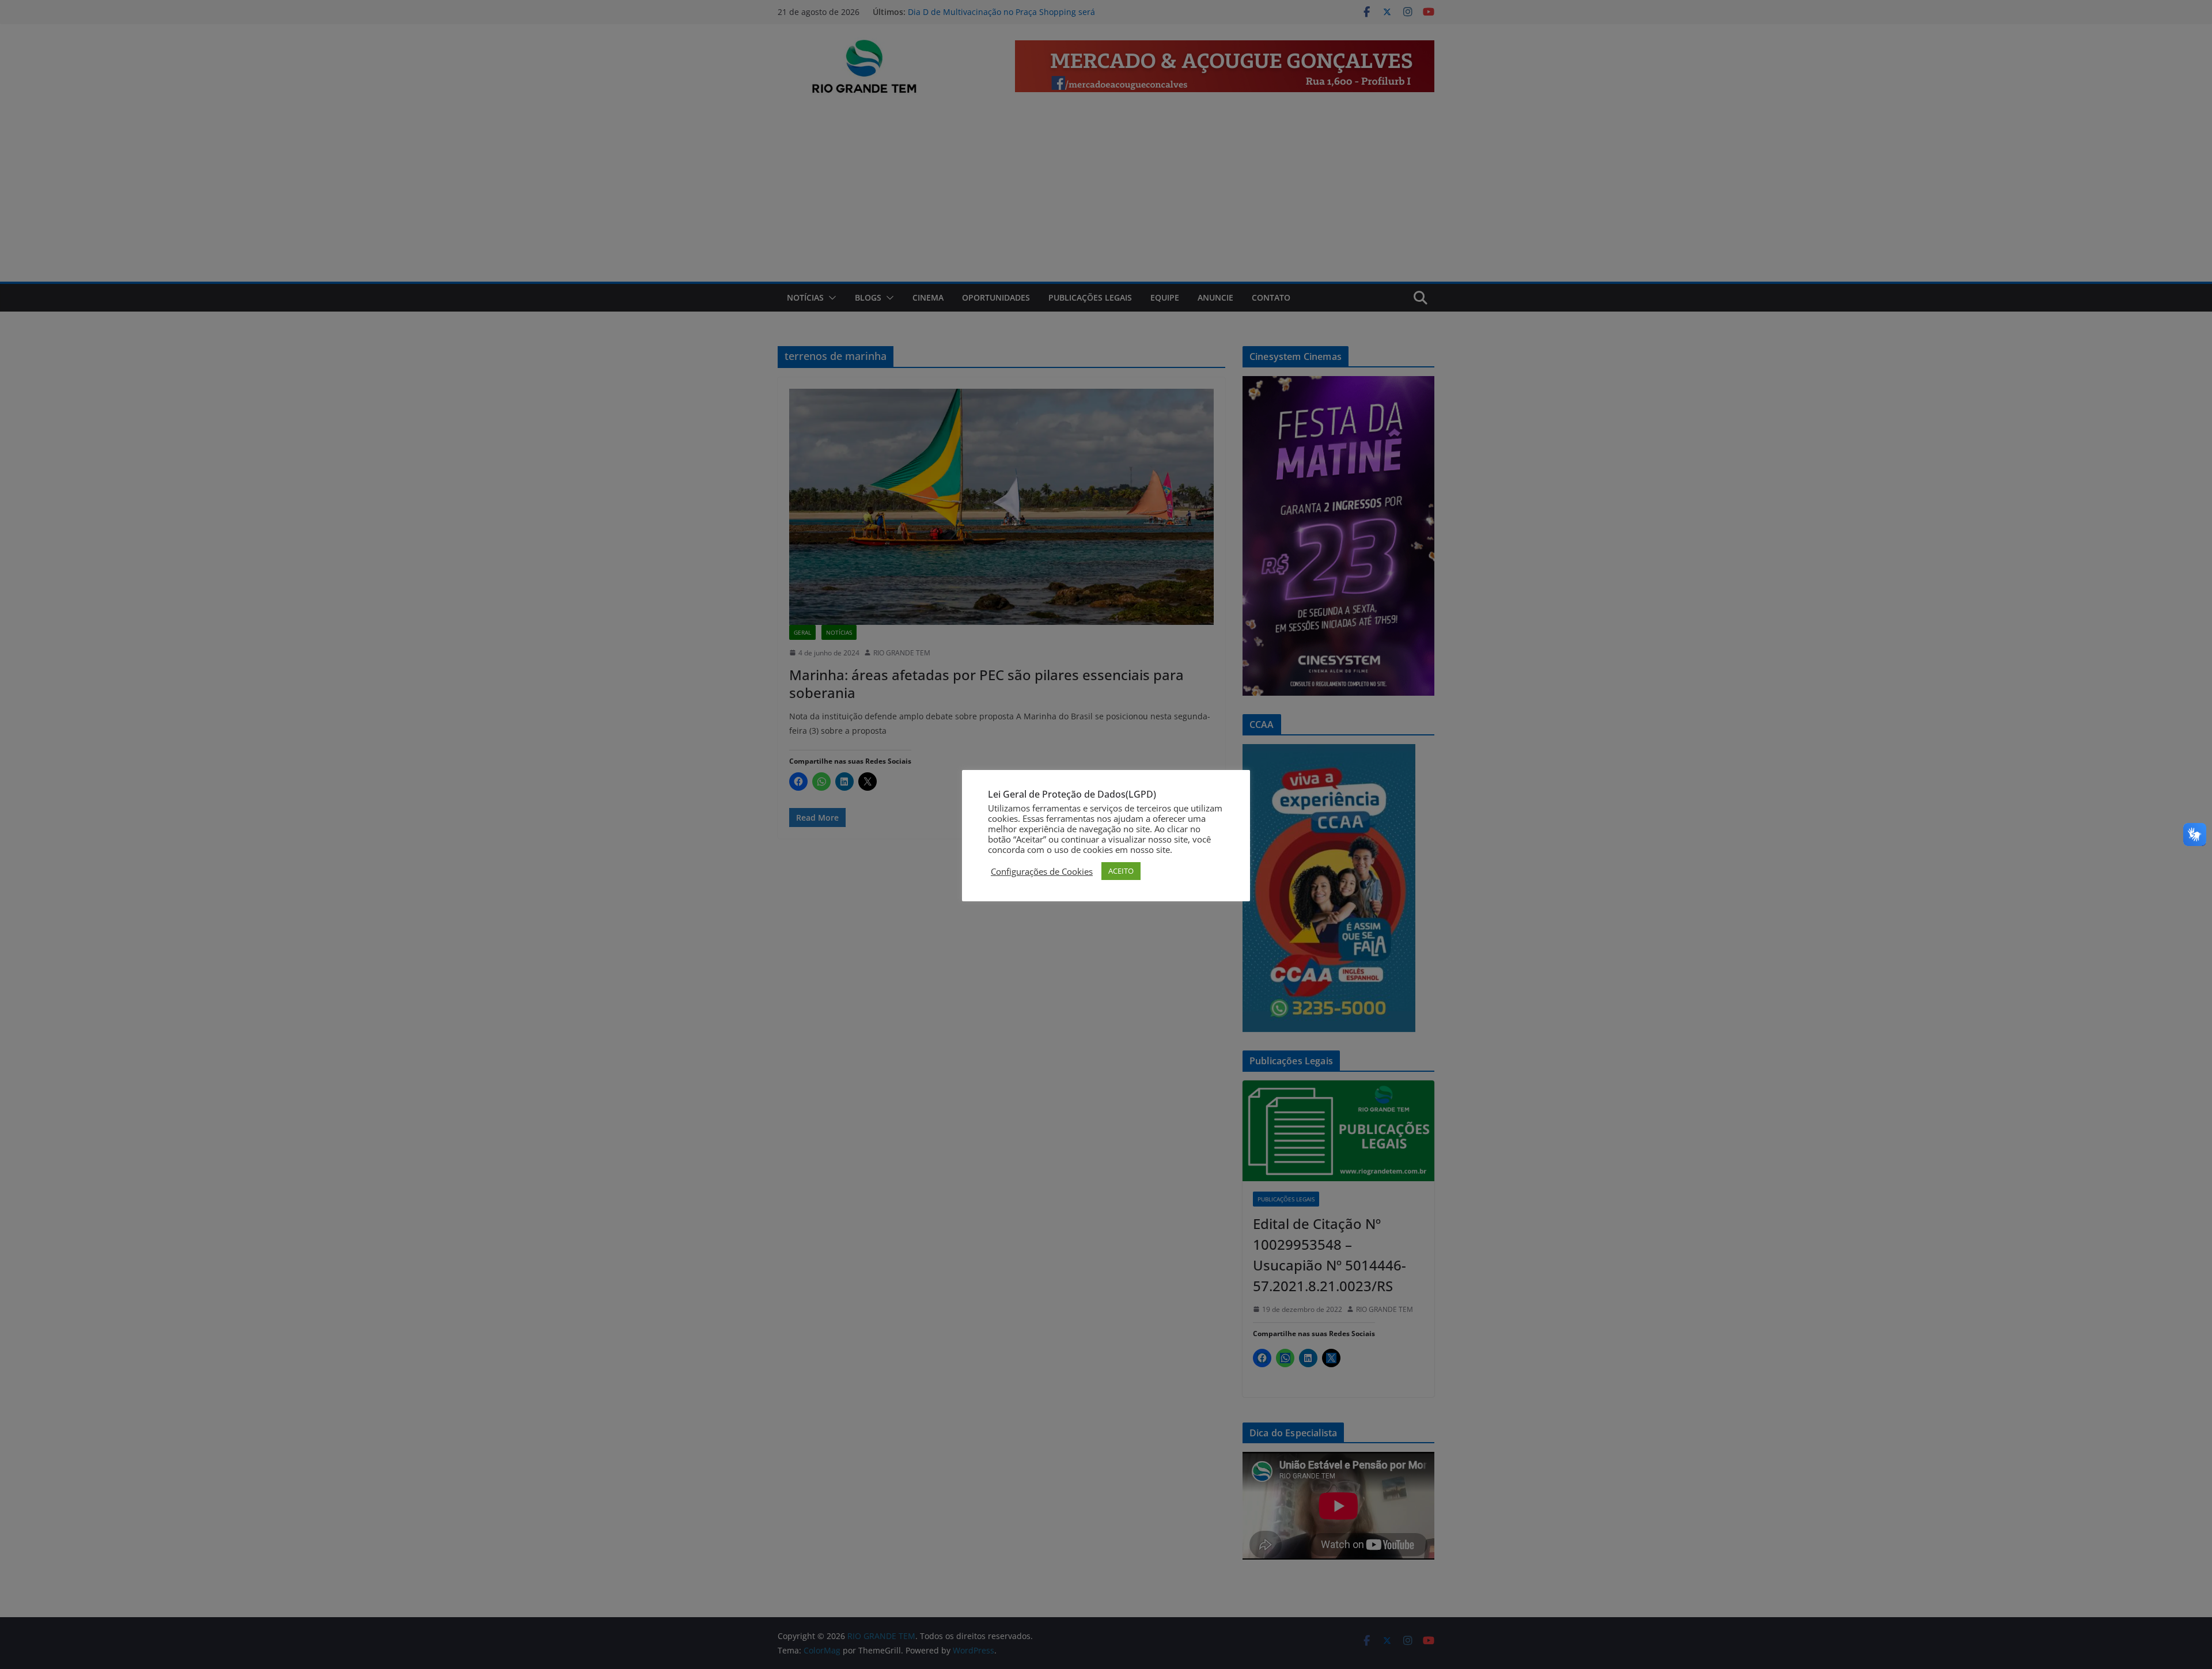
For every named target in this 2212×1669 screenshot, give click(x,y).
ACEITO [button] (1121, 871)
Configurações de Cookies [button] (1042, 871)
